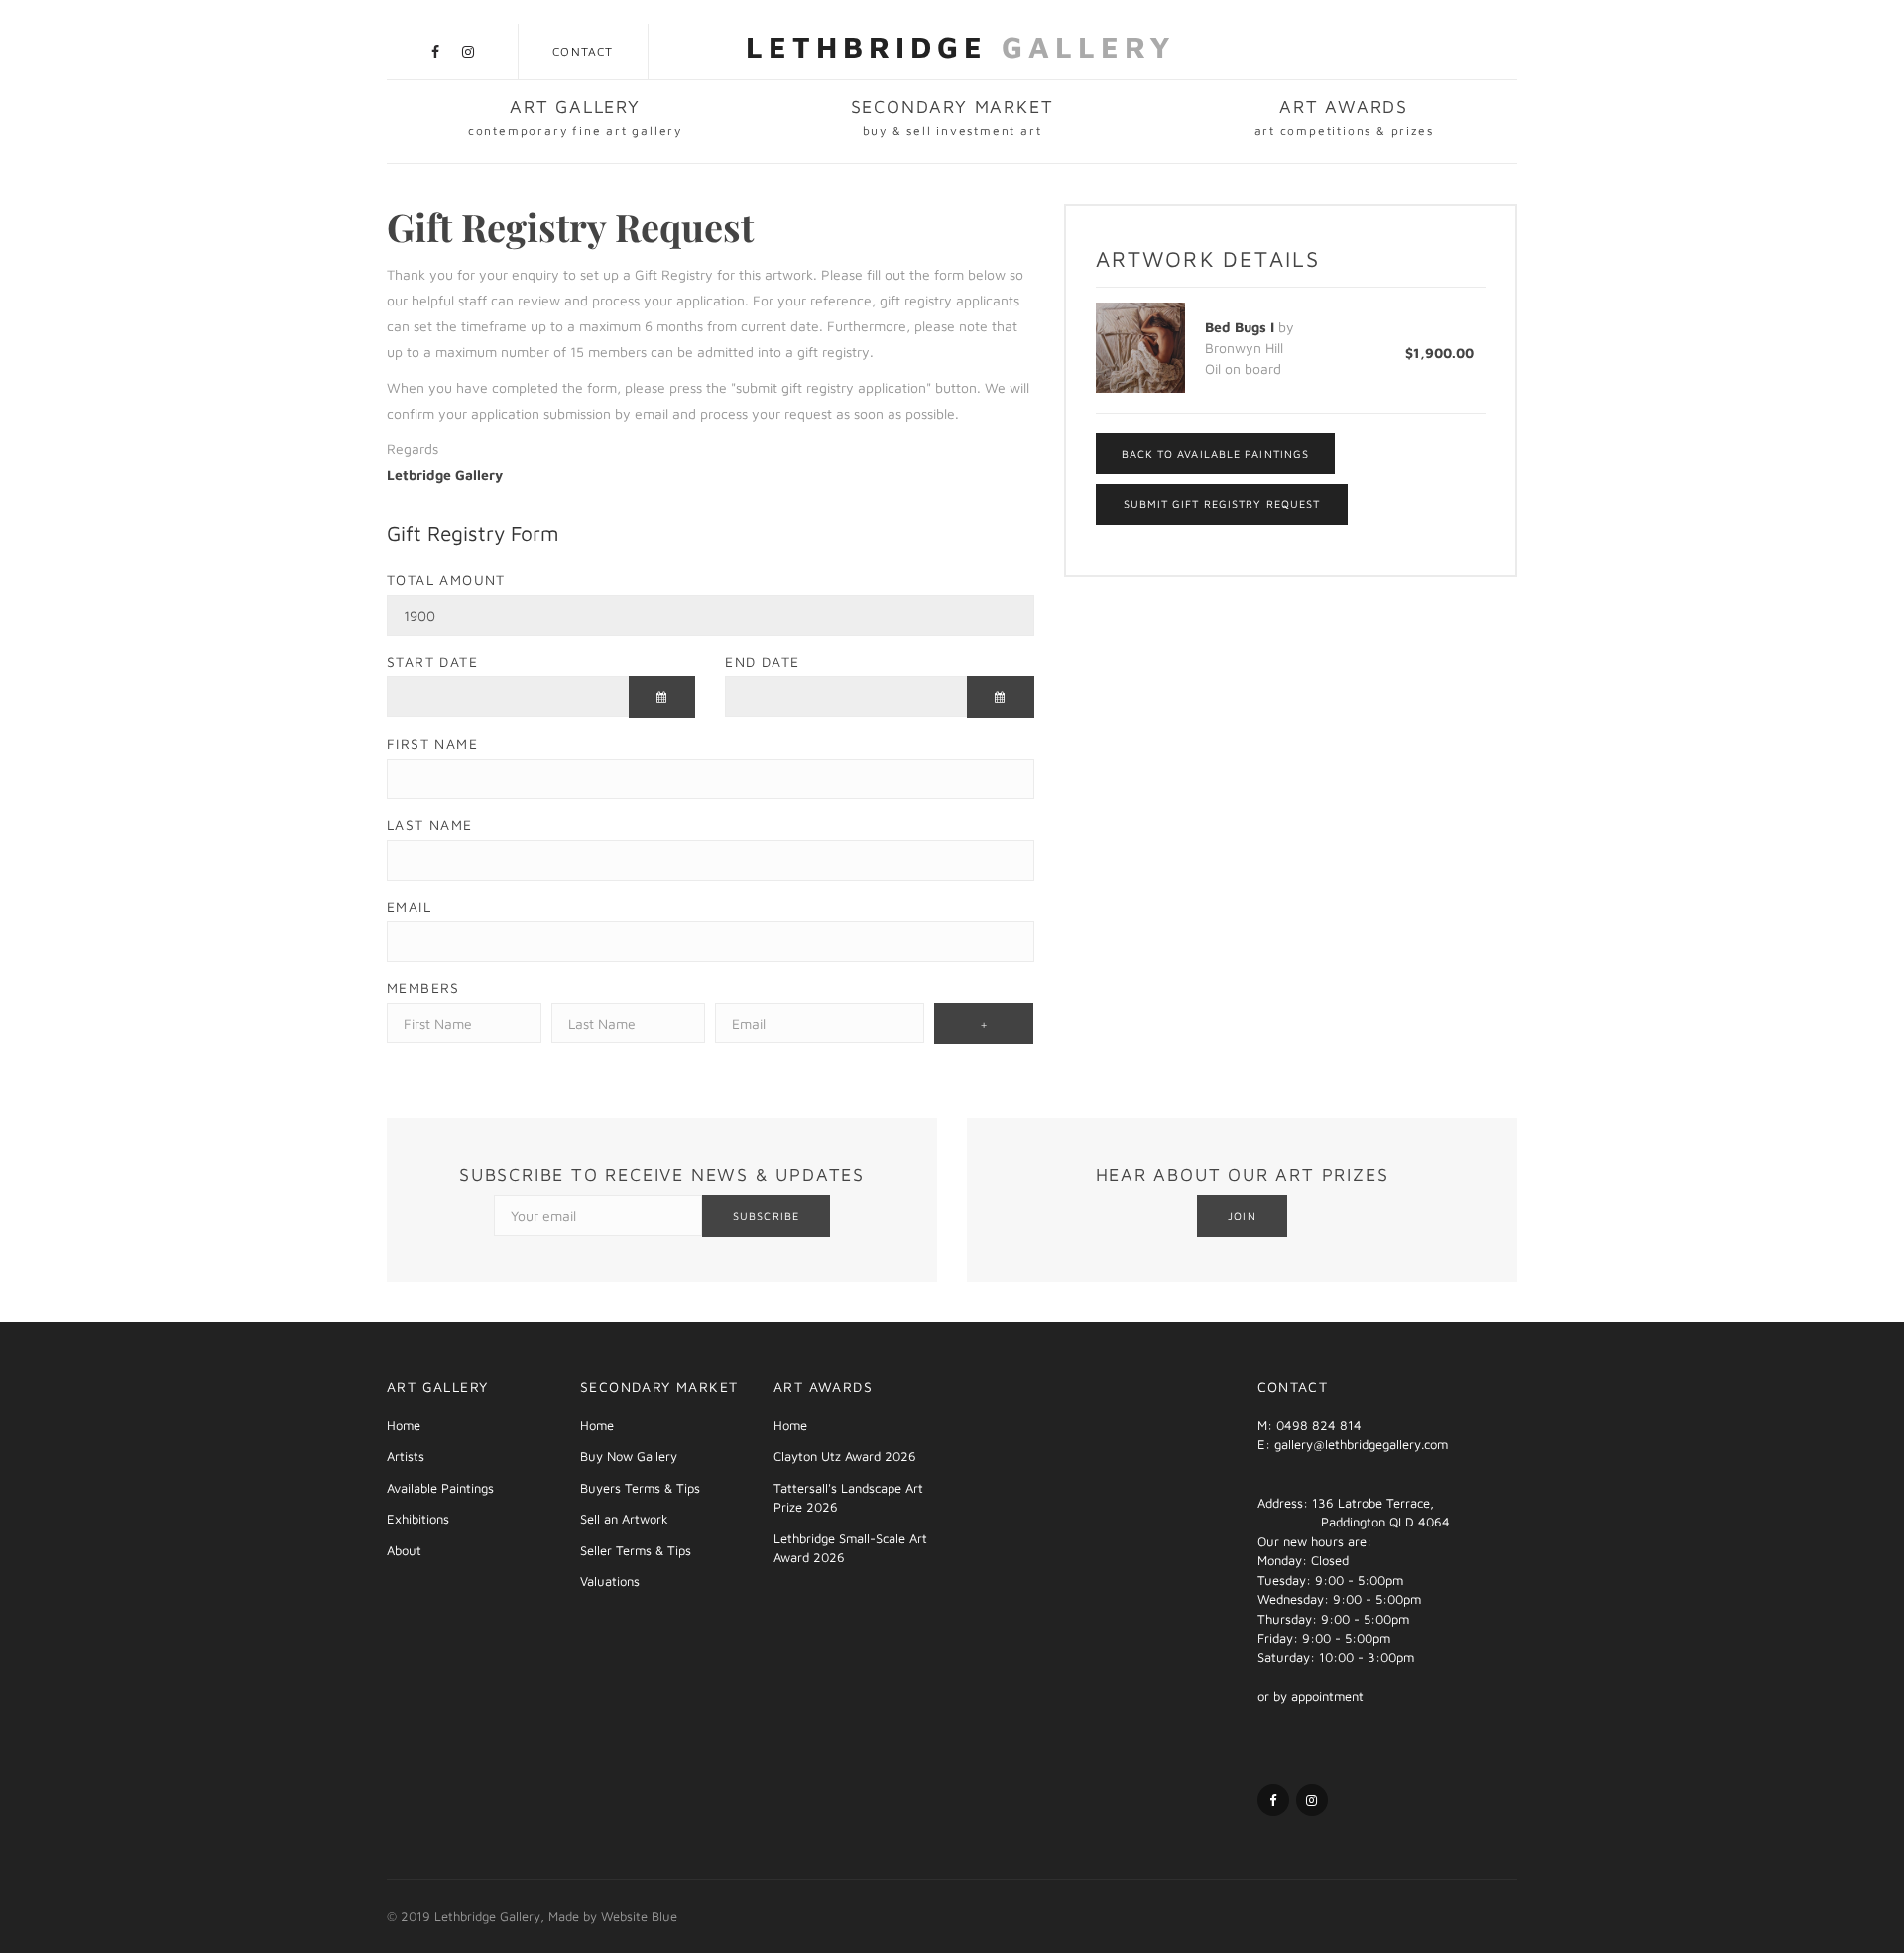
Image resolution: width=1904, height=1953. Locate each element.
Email (409, 906)
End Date (762, 661)
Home (404, 1425)
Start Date (432, 661)
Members (423, 987)
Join (1242, 1216)
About (404, 1550)
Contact (583, 51)
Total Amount (446, 580)
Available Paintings (440, 1488)
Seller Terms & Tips (636, 1550)
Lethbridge (961, 46)
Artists (406, 1456)
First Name (432, 743)
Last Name (430, 825)
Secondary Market (952, 117)
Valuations (610, 1581)
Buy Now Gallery (629, 1456)
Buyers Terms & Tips (640, 1488)
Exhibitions (418, 1519)
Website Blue (639, 1916)
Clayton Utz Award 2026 (845, 1456)
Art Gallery (575, 117)
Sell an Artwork (624, 1519)
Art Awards (1344, 117)
